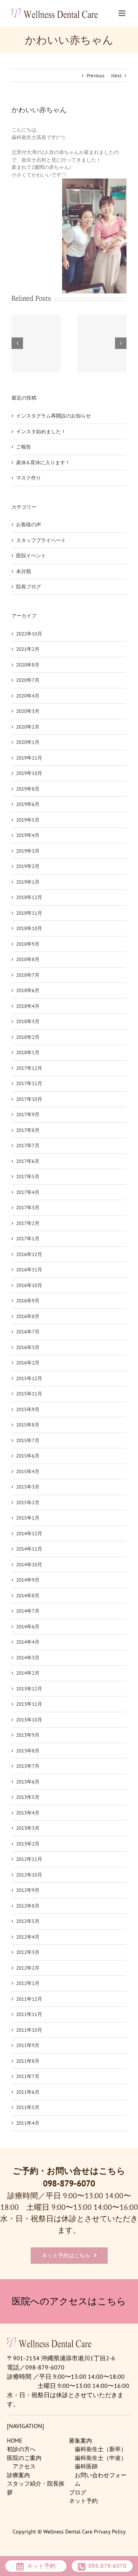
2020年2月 (28, 727)
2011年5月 (28, 2107)
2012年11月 (29, 1859)
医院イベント (31, 556)
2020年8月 (28, 665)
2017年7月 (28, 1146)
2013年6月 (28, 1782)
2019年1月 (28, 882)
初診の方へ (21, 2449)
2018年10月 (29, 928)
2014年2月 (28, 1673)
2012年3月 (28, 1952)
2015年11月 (29, 1394)
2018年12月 (29, 897)
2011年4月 (28, 2123)
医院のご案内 (24, 2458)
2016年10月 (29, 1285)
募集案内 (80, 2441)
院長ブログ (29, 587)
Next (116, 76)
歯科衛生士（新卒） (101, 2449)
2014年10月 (29, 1565)
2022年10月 (29, 634)
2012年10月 (29, 1875)
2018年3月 (28, 1021)
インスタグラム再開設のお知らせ (53, 416)
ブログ (78, 2492)
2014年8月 (28, 1596)
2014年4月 (28, 1642)
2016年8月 (28, 1316)
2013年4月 (28, 1813)
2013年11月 (29, 1704)
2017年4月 (28, 1192)
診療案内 (18, 2475)
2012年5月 (28, 1921)
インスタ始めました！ (41, 432)
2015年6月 (28, 1456)
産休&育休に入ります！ (43, 463)
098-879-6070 (69, 2183)
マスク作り (29, 478)
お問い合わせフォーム (101, 2479)
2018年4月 (28, 1006)
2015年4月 (28, 1471)
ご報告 (24, 447)
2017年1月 (28, 1239)
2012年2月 (28, 1968)
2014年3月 (28, 1658)
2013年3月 (28, 1828)
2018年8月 (28, 959)
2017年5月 (28, 1177)
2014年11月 (29, 1549)
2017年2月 (28, 1223)
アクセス (24, 2466)
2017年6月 (28, 1161)
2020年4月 (28, 696)
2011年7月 (28, 2076)
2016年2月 (28, 1363)
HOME (15, 2441)
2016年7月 (28, 1332)
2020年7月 (28, 680)
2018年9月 (28, 944)
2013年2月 (28, 1844)
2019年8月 (28, 789)
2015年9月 (28, 1409)
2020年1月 (28, 742)
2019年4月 (28, 835)
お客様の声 (29, 525)
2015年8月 (28, 1425)
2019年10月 (29, 773)
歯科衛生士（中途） (101, 2458)
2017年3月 (28, 1208)
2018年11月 (29, 913)
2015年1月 (28, 1518)
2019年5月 (28, 820)
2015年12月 (29, 1378)
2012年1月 (28, 1983)
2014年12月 (29, 1534)
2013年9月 (28, 1735)
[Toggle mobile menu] (122, 13)
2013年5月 (28, 1797)
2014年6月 (28, 1627)
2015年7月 (28, 1440)
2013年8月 (28, 1751)
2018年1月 (28, 1052)
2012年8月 (28, 1906)
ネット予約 (83, 2501)
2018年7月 (28, 975)
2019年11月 (29, 758)
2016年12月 (29, 1254)
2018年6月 (28, 990)
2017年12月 (29, 1068)
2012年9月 (28, 1890)
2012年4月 (28, 1937)
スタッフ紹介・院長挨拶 (36, 2488)
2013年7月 (28, 1766)
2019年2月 (28, 866)
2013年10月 (29, 1720)
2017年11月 (29, 1083)
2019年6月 (28, 804)
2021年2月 (28, 649)
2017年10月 (29, 1099)
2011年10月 (29, 2030)
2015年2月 (28, 1503)
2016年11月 (29, 1270)
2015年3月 (28, 1487)
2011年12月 (29, 1999)
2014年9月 (28, 1580)
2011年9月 (28, 2045)
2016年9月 (28, 1301)
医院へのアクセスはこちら (69, 2301)
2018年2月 (28, 1037)
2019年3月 (28, 851)
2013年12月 (29, 1689)
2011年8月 (28, 2061)
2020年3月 (28, 711)
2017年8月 (28, 1130)
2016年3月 (28, 1347)
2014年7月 (28, 1611)
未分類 (24, 571)
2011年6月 (28, 2092)
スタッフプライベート (41, 540)
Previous (95, 76)
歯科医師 (86, 2466)
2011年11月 (29, 2014)
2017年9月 (28, 1114)
